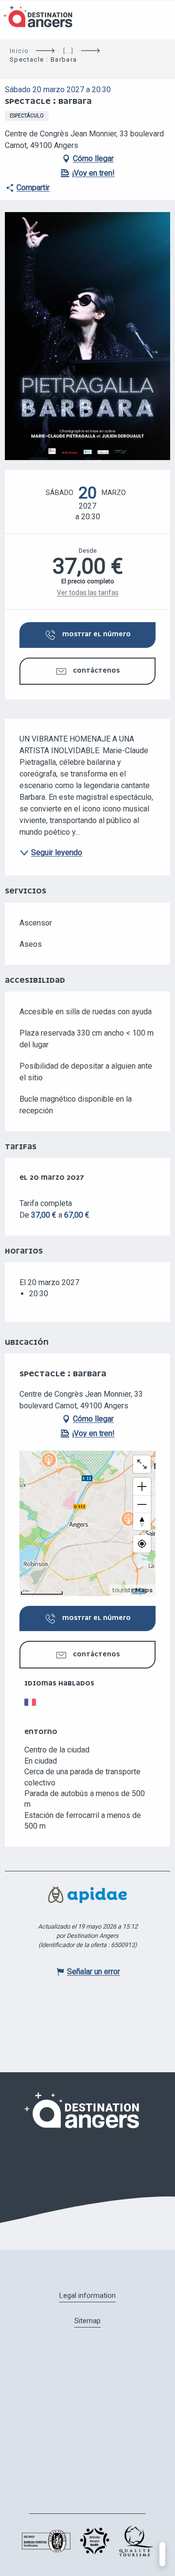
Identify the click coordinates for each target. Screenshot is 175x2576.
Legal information (87, 2295)
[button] (87, 336)
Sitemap (87, 2321)
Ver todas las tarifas (88, 593)
